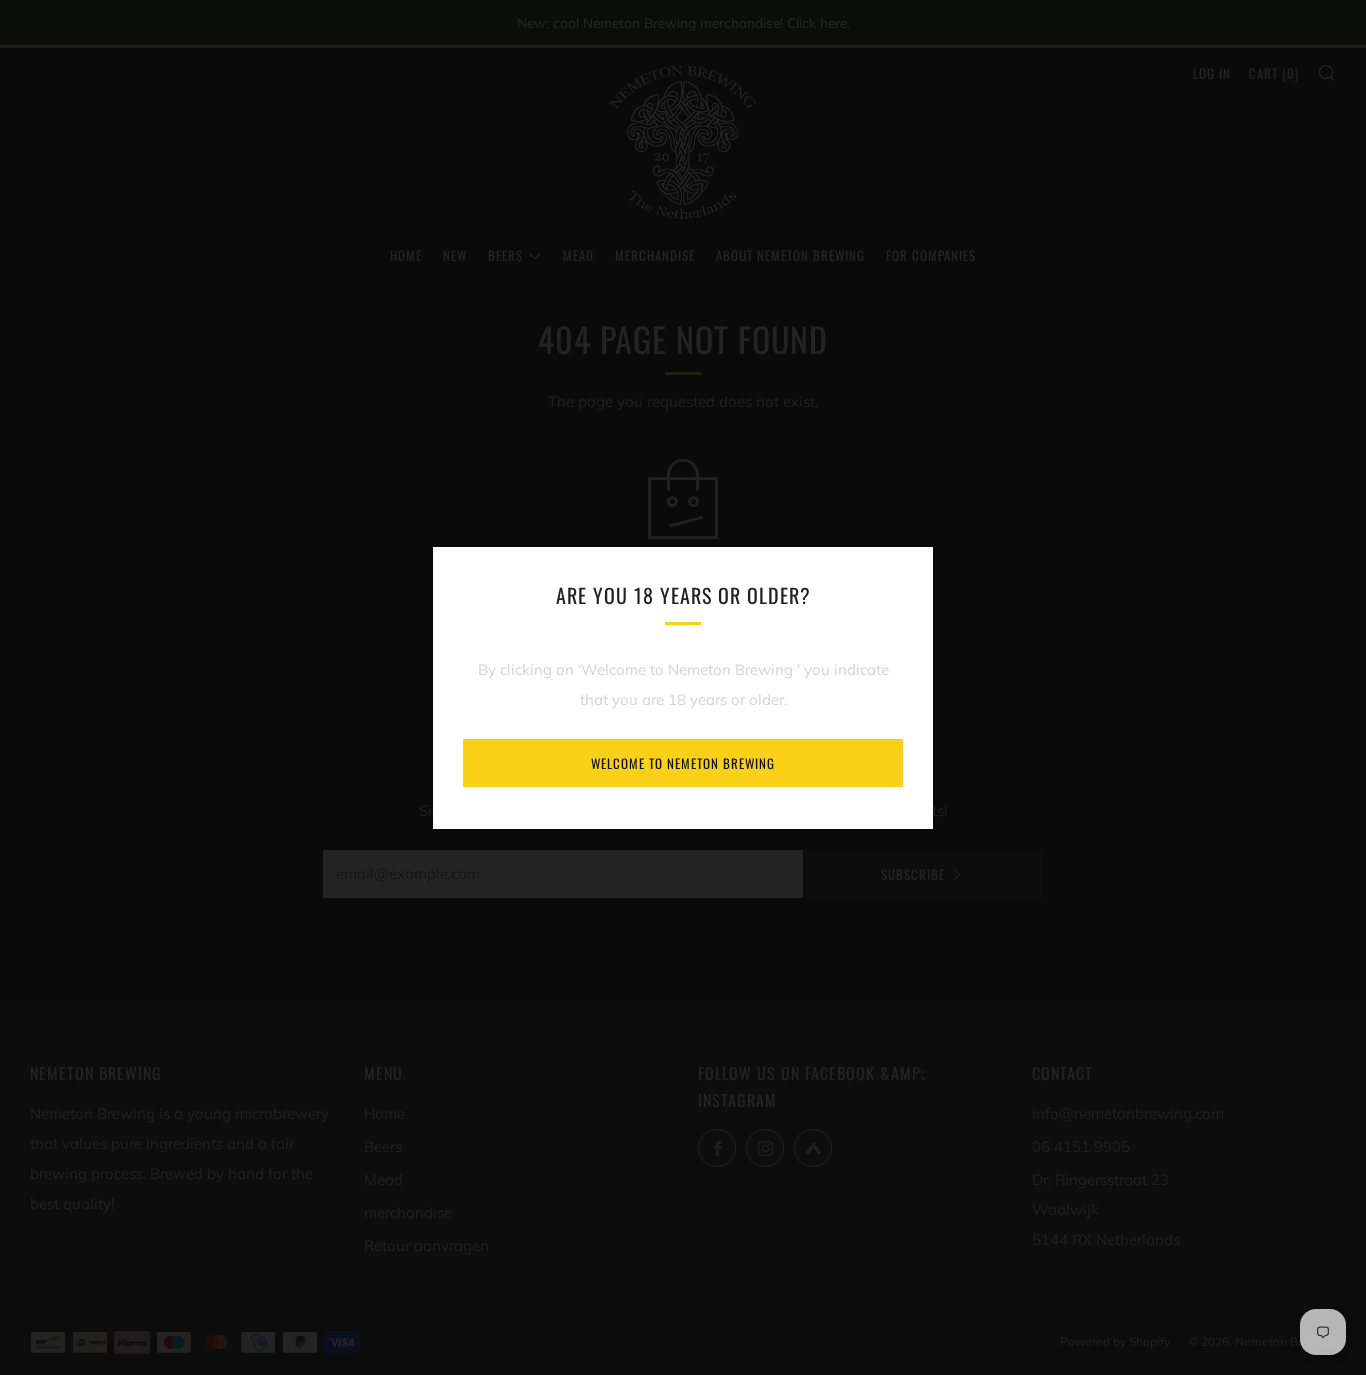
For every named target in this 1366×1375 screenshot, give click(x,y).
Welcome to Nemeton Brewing (683, 763)
